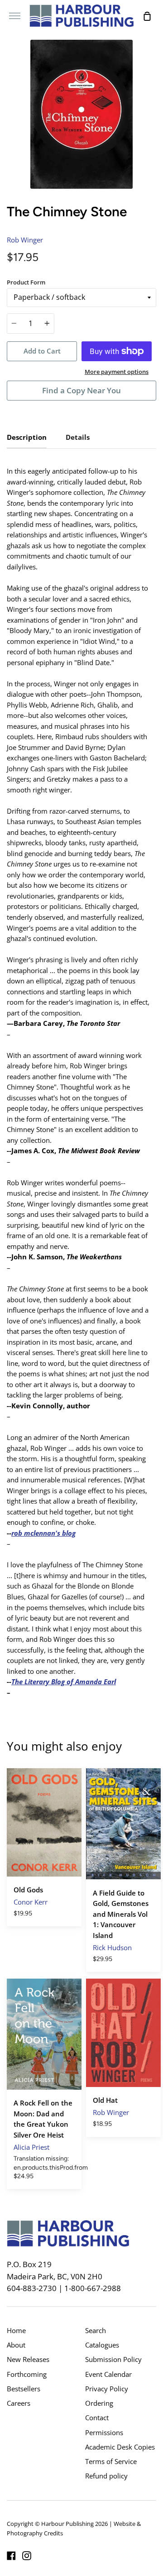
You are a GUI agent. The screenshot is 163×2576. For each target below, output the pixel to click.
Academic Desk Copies (120, 2447)
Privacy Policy (107, 2389)
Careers (19, 2403)
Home (16, 2330)
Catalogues (102, 2345)
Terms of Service (111, 2461)
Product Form (26, 282)
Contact (97, 2418)
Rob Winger (25, 240)
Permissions (104, 2432)
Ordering (99, 2403)
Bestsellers (24, 2389)
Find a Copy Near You (81, 390)
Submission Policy (113, 2359)
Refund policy (106, 2476)
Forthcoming (27, 2374)
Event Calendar (108, 2374)
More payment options (117, 372)
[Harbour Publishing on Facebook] (11, 2556)
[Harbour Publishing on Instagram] (27, 2556)
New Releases (28, 2359)
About (16, 2345)
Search (96, 2330)
